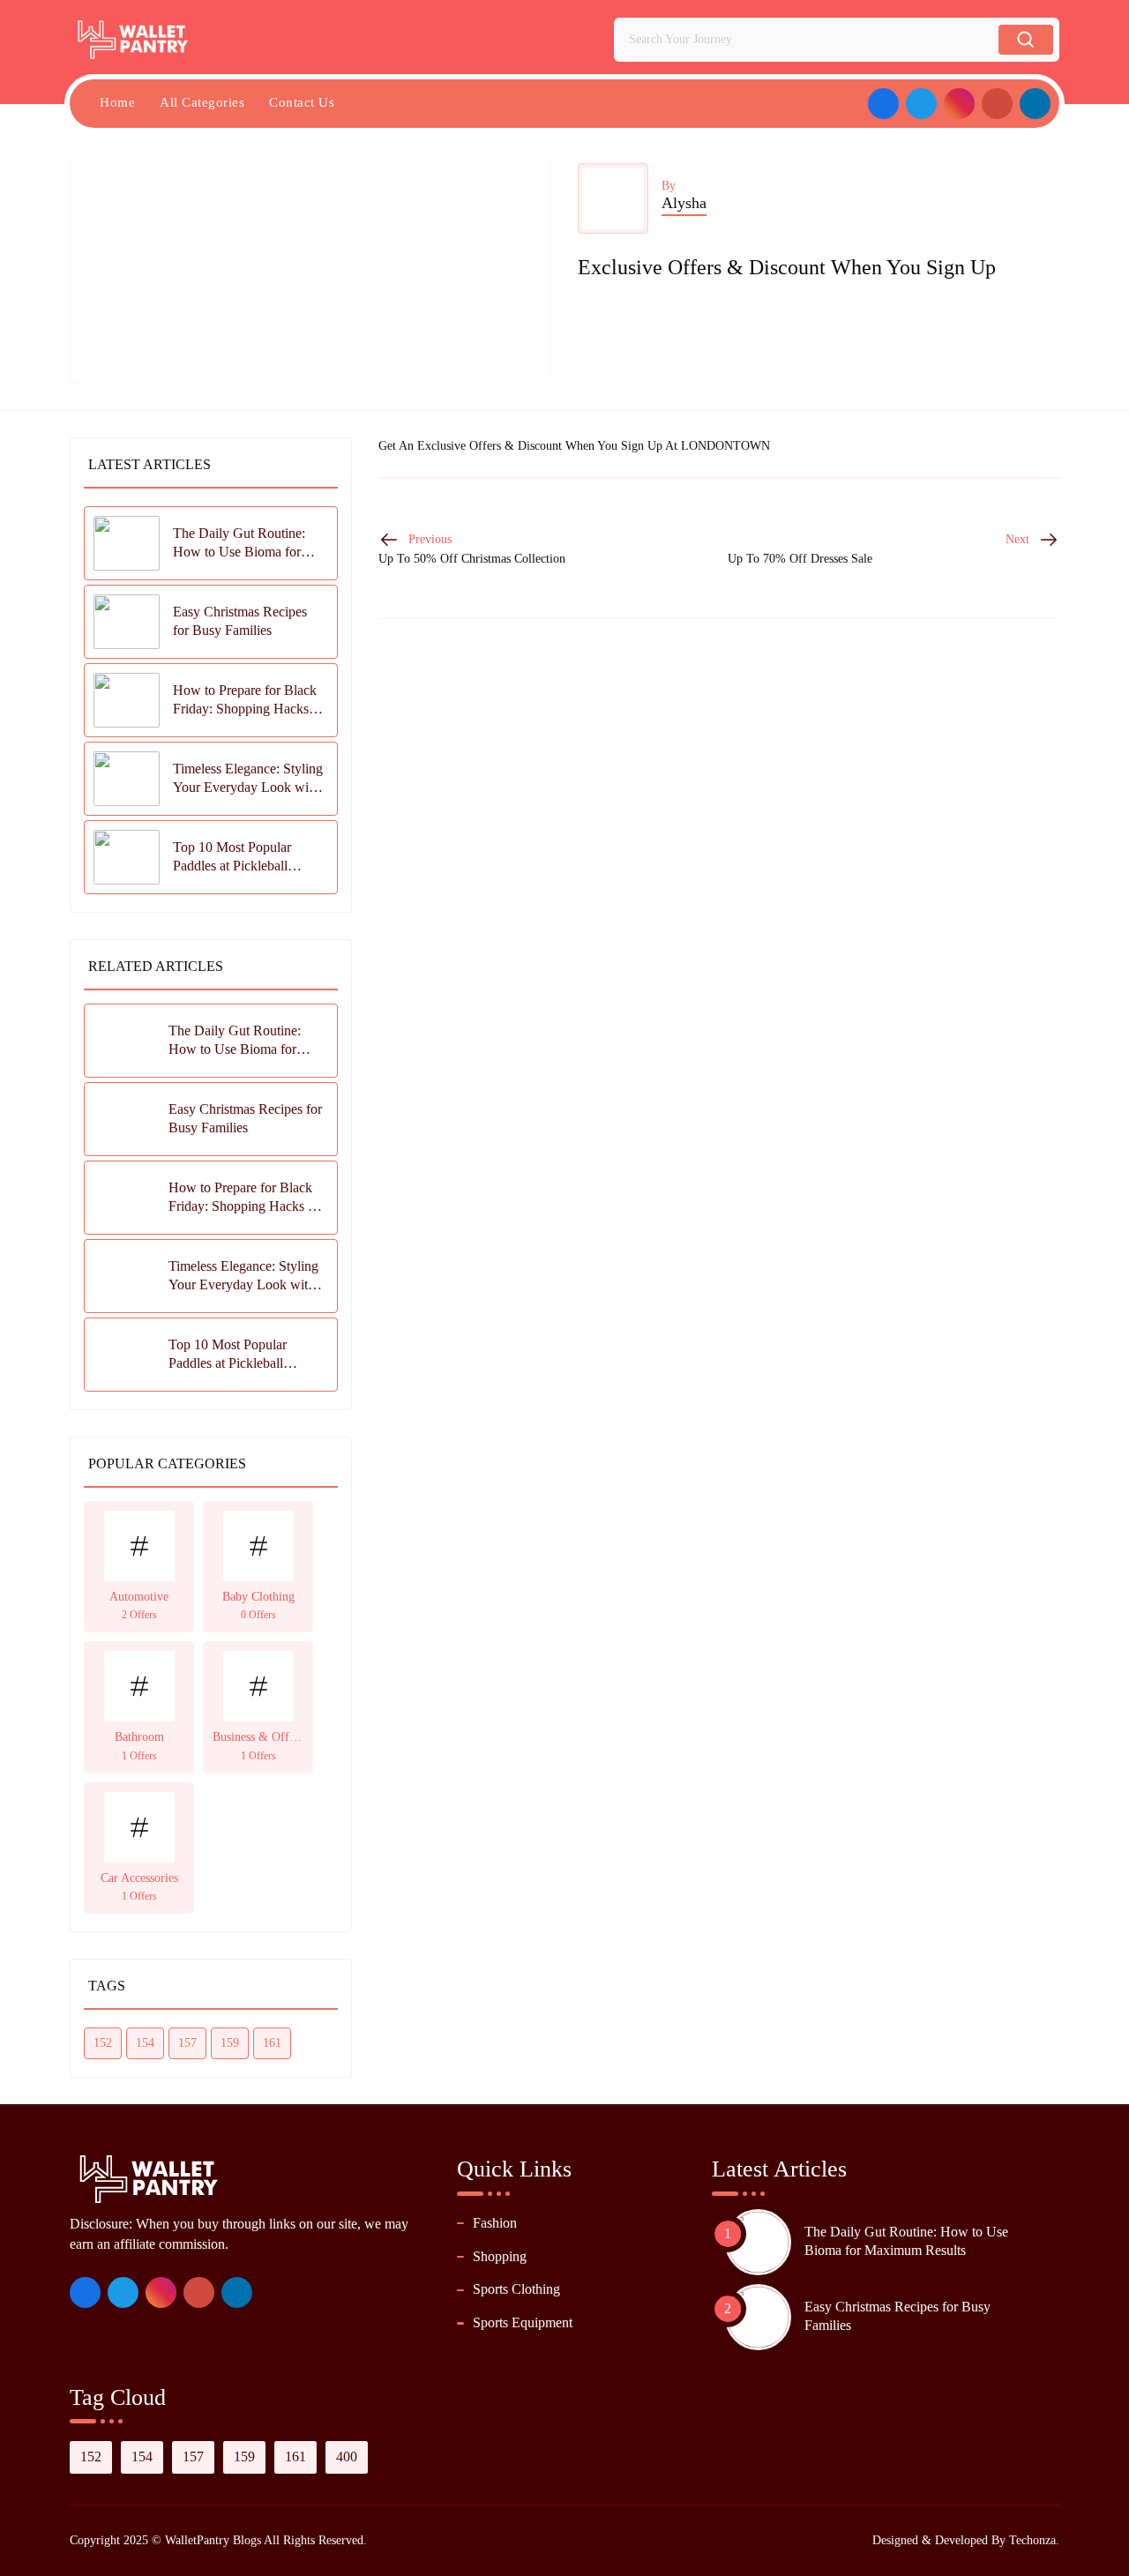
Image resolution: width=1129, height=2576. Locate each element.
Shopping (500, 2256)
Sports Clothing (516, 2289)
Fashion (495, 2223)
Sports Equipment (523, 2322)
